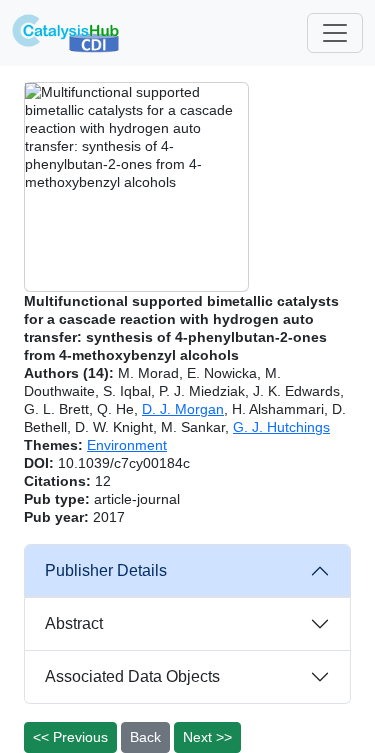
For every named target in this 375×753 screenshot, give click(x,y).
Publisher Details (106, 570)
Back (145, 737)
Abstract (74, 623)
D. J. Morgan (183, 409)
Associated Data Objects (132, 676)
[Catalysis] (66, 33)
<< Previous (70, 737)
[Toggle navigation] (335, 33)
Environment (127, 445)
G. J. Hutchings (281, 427)
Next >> (207, 737)
